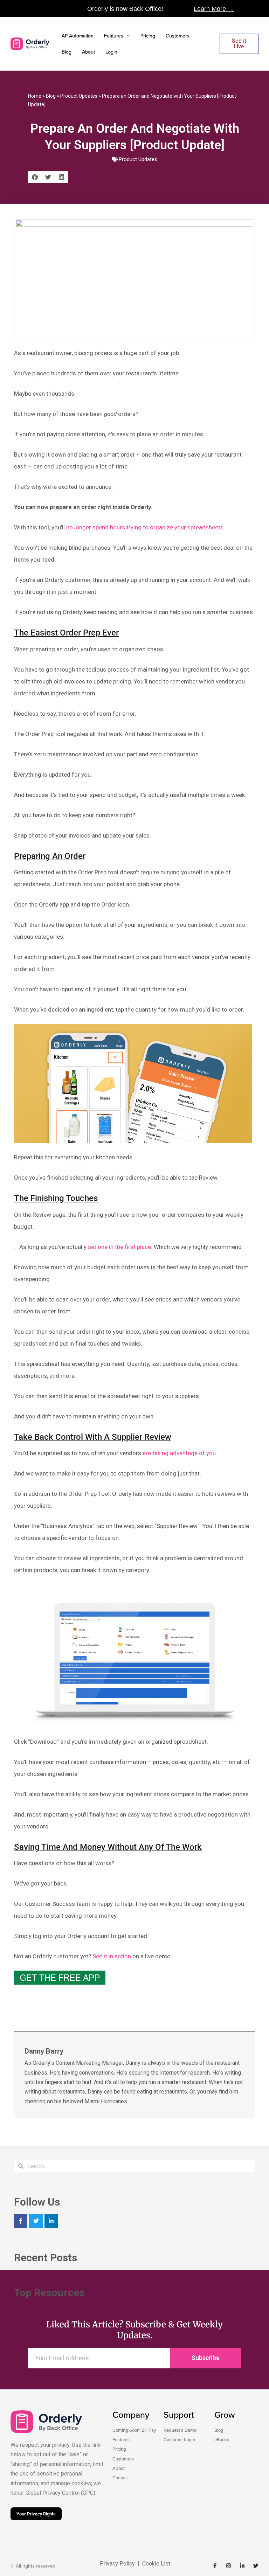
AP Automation (78, 36)
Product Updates (79, 96)
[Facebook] (21, 2221)
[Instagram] (229, 2566)
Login (111, 52)
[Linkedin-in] (242, 2566)
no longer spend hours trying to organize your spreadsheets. (146, 527)
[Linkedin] (51, 2221)
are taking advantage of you (179, 1453)
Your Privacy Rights (36, 2514)
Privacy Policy (117, 2564)
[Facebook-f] (215, 2566)
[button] (35, 177)
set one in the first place (119, 1247)
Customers (178, 36)
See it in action (112, 1956)
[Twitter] (36, 2221)
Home (35, 96)
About (88, 52)
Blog (67, 52)
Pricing (148, 36)
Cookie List (156, 2564)
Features (114, 36)
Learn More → (214, 9)
